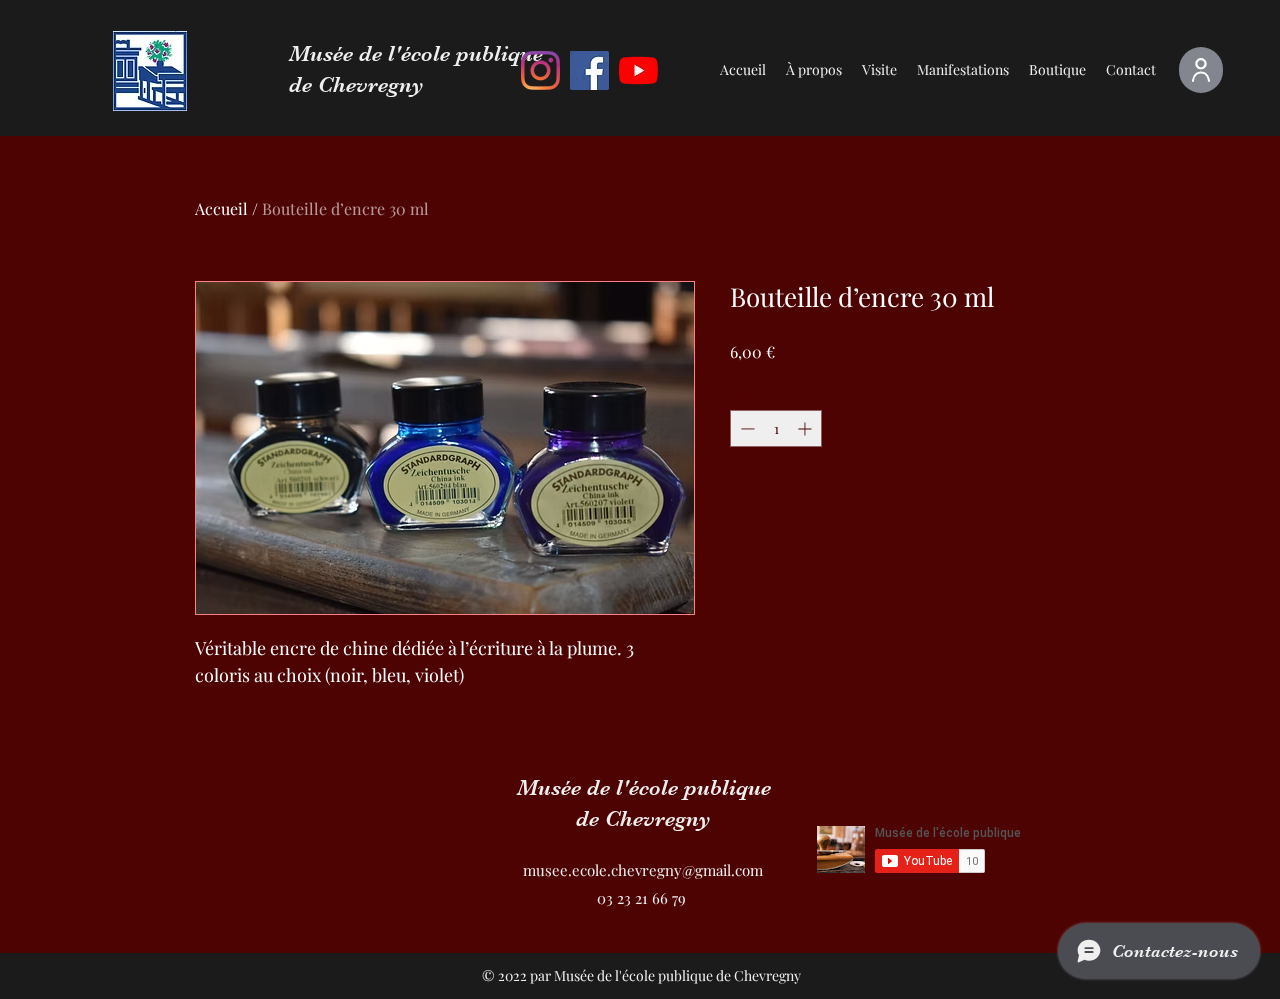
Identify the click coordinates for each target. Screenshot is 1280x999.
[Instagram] (540, 70)
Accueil (221, 208)
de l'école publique (451, 53)
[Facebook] (589, 70)
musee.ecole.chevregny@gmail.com (643, 870)
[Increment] (806, 428)
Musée (324, 53)
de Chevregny (356, 84)
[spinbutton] (776, 428)
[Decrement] (745, 428)
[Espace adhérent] (1201, 70)
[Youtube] (638, 70)
